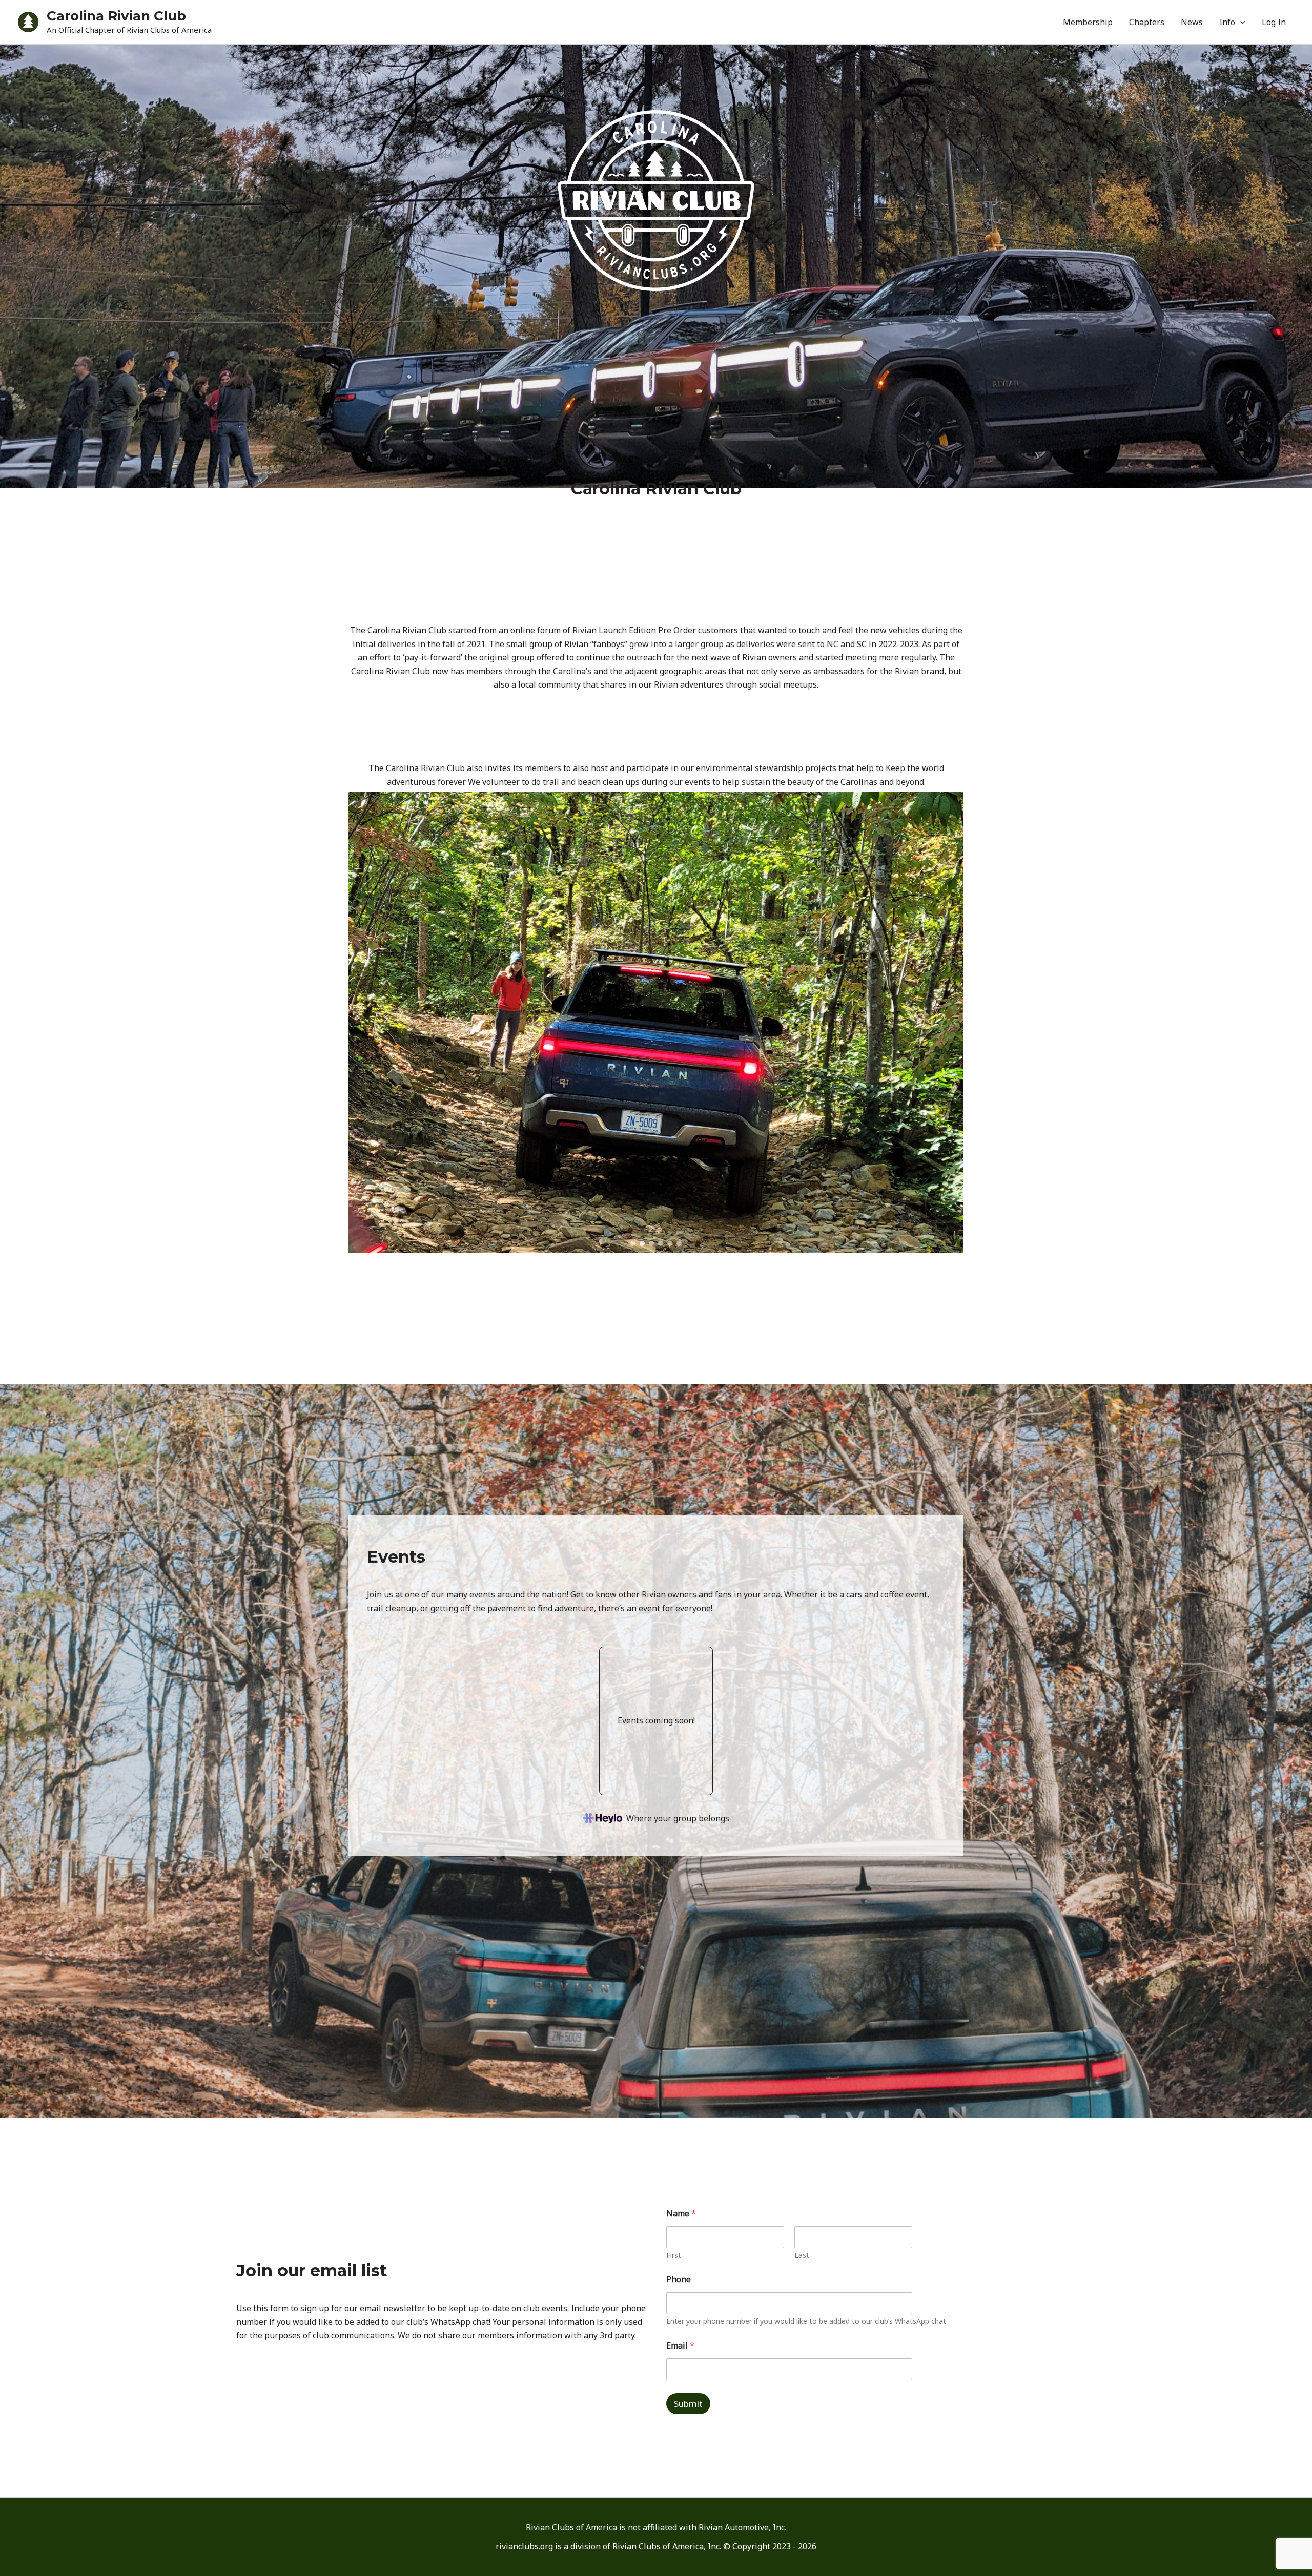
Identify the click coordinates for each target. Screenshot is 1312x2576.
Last (802, 2255)
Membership (1088, 22)
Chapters (1147, 22)
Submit (688, 2404)
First (674, 2255)
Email (680, 2346)
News (1192, 22)
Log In (1274, 22)
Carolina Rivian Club (116, 16)
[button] (1240, 22)
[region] (656, 1023)
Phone (679, 2280)
